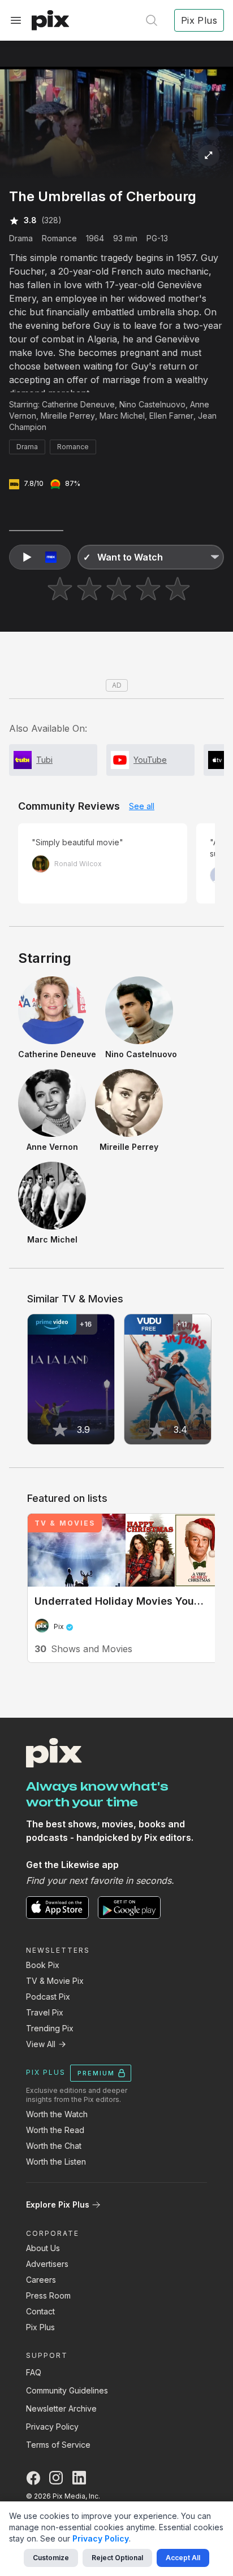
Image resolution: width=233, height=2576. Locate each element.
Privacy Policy (52, 2427)
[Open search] (152, 20)
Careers (41, 2280)
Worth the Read (55, 2130)
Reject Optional (117, 2558)
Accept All (183, 2558)
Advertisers (47, 2264)
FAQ (34, 2372)
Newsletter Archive (61, 2408)
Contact (40, 2311)
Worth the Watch (57, 2114)
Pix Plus (40, 2327)
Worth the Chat (54, 2146)
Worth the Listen (56, 2162)
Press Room (48, 2295)
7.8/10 (34, 483)
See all (142, 806)
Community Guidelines (67, 2390)
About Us (43, 2248)
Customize (51, 2558)
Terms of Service (58, 2445)
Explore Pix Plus (58, 2204)
